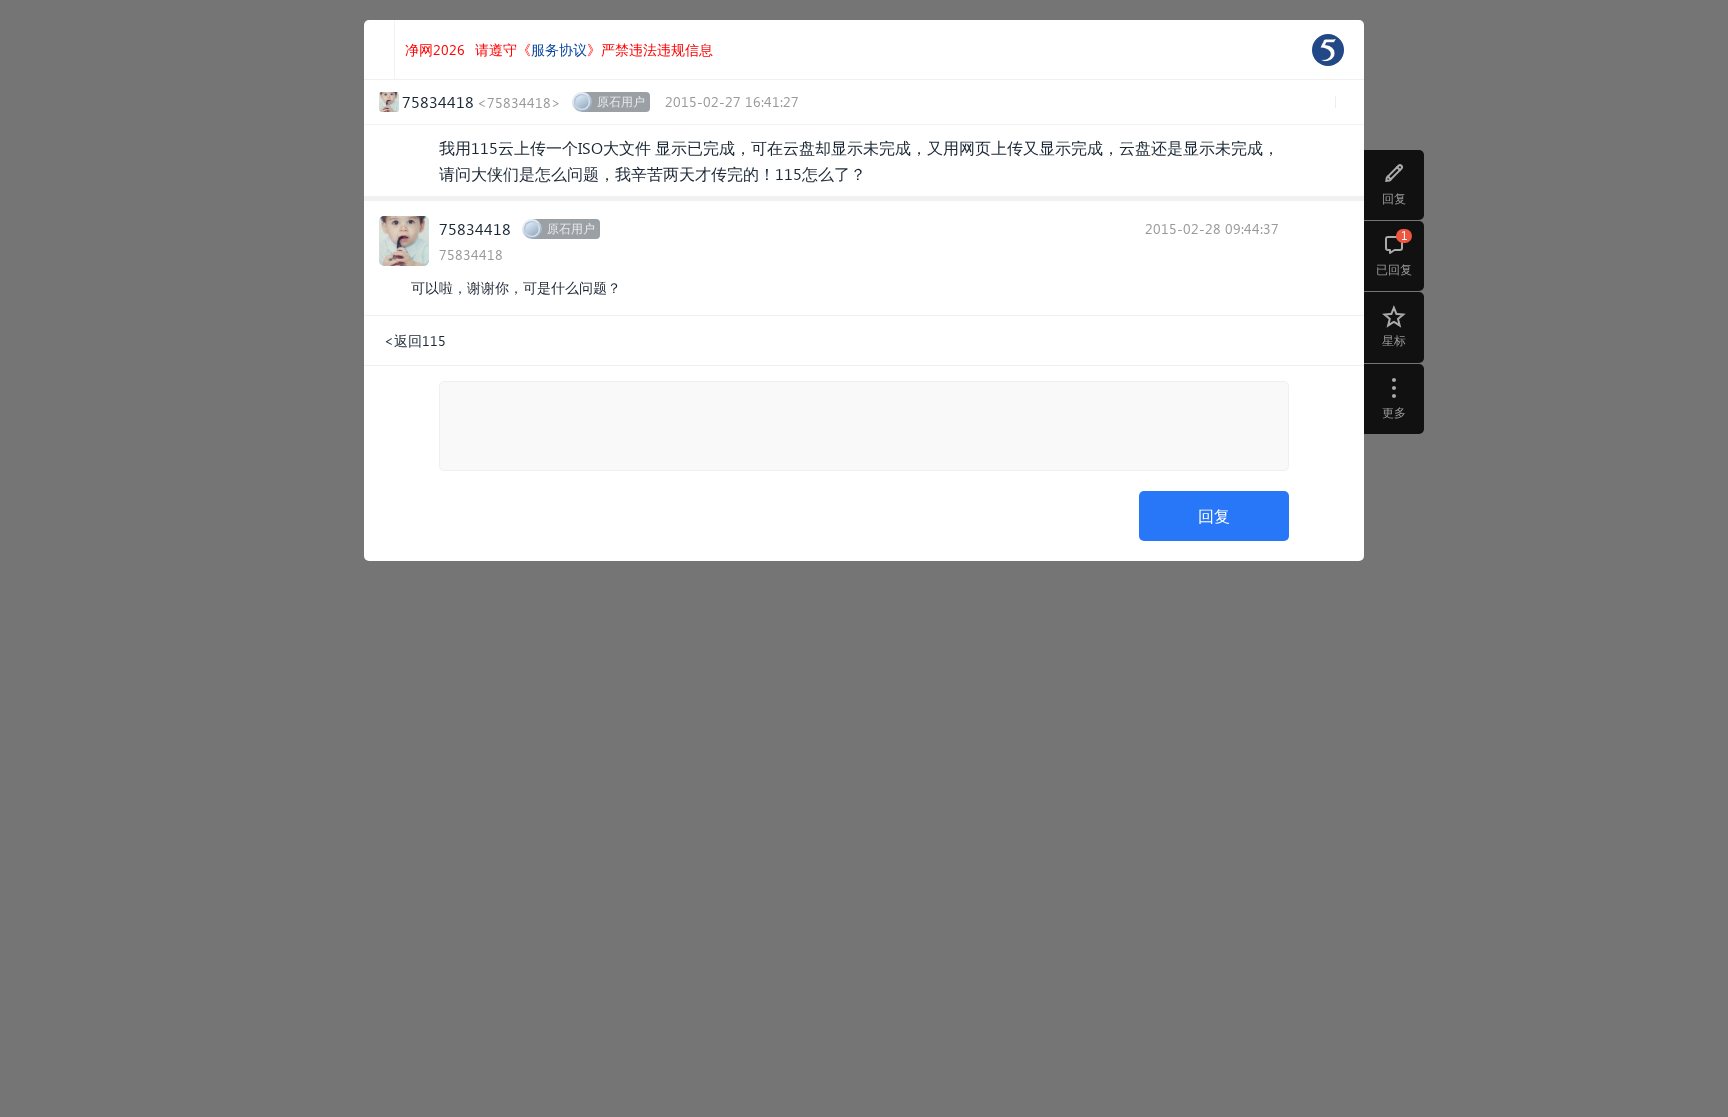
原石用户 (621, 101)
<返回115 (415, 340)
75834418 (475, 228)
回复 (1214, 515)
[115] (1328, 50)
